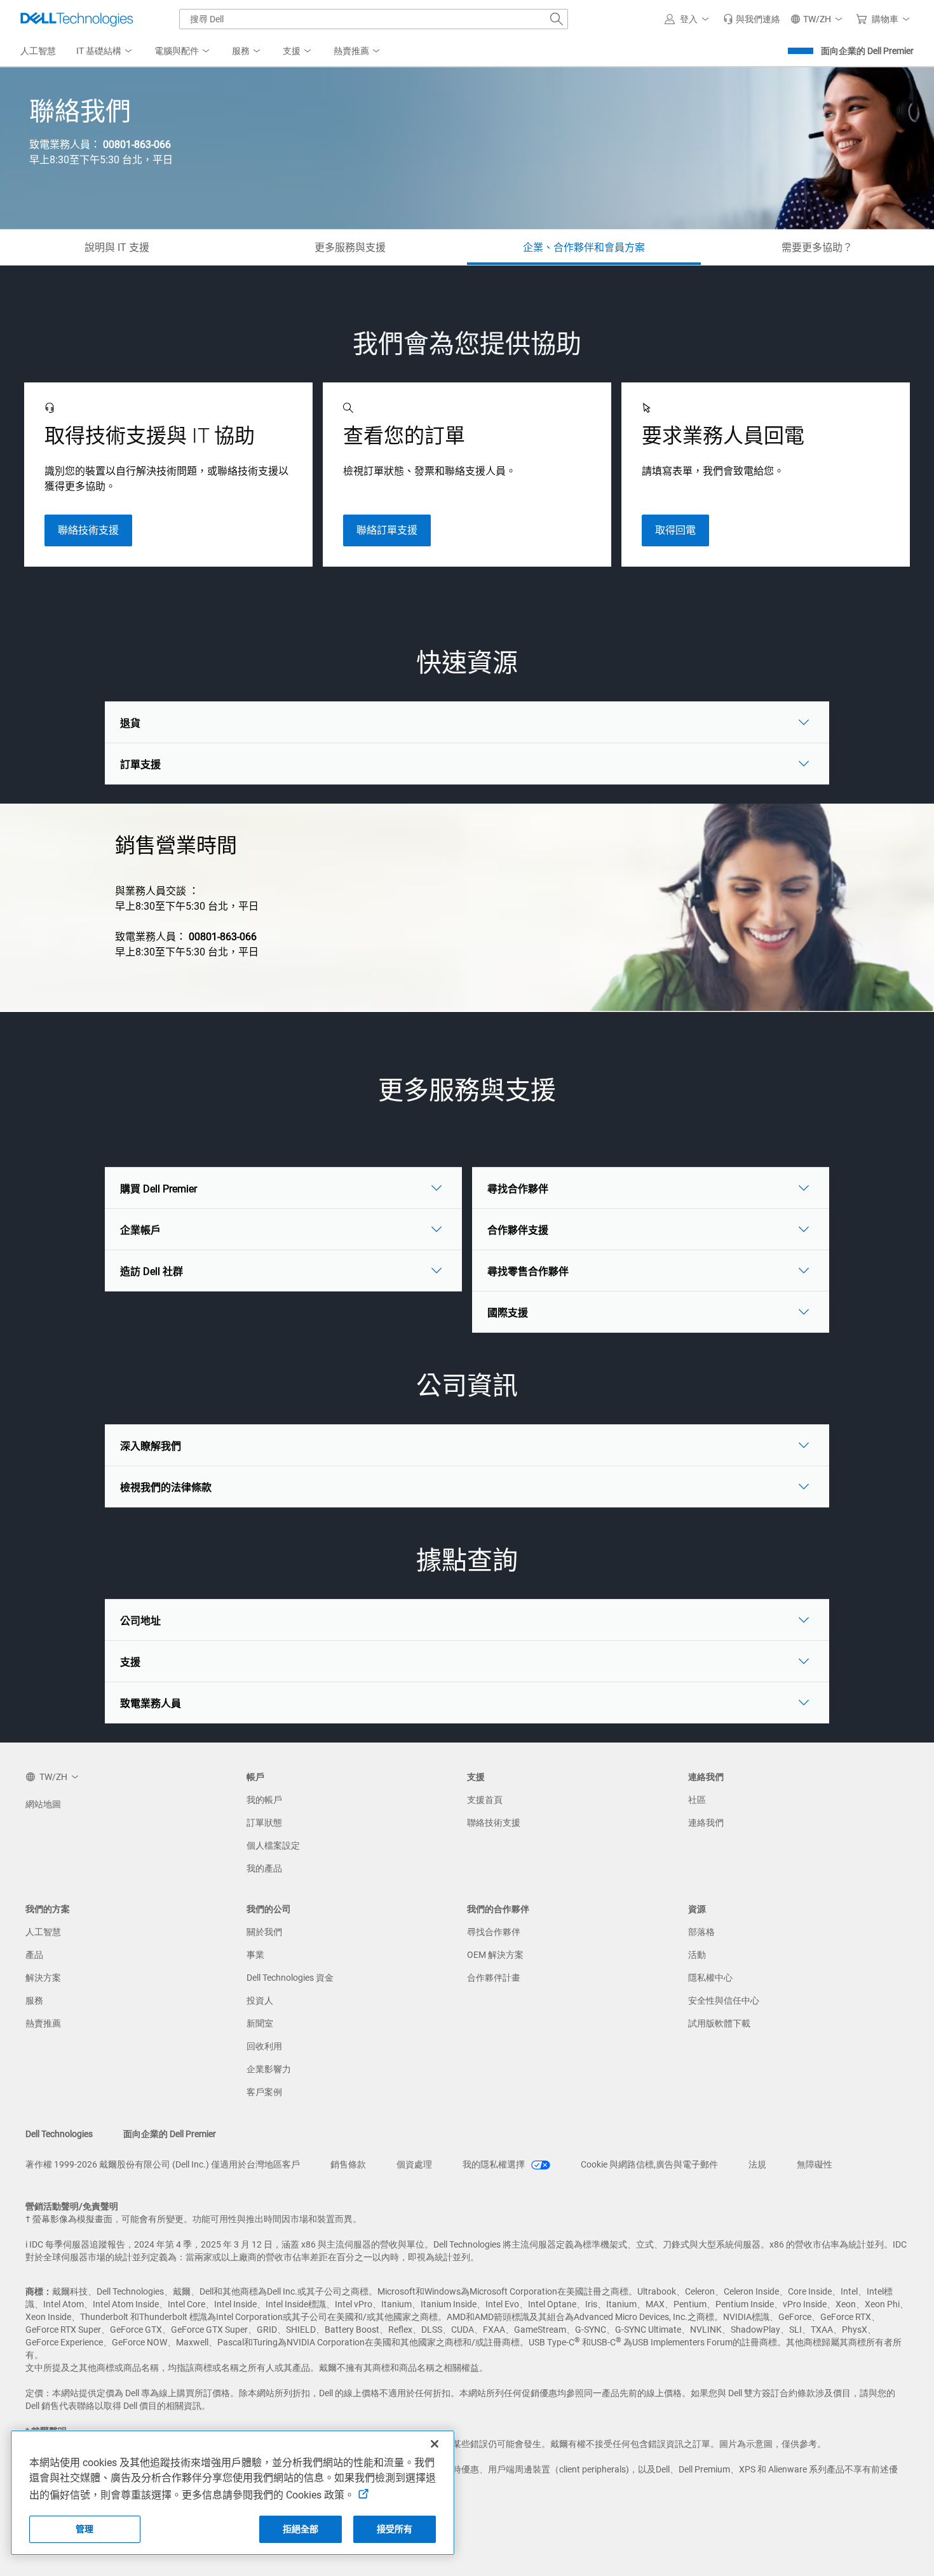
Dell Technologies (59, 2134)
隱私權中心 (710, 1978)
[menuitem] (105, 51)
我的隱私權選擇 (495, 2164)
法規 (757, 2164)
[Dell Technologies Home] (77, 19)
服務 (34, 2000)
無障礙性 (815, 2164)
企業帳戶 (140, 1230)
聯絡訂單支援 (387, 530)
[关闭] (435, 2444)
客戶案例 (264, 2092)
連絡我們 (706, 1823)
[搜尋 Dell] (557, 19)
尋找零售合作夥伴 (528, 1271)
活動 (697, 1955)
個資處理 (414, 2164)
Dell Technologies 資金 (290, 1978)
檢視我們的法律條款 (166, 1487)
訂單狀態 (264, 1823)
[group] (168, 475)
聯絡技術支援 (88, 530)
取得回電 (675, 530)
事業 (255, 1955)
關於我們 (264, 1932)
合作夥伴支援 (518, 1230)
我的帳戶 (264, 1800)
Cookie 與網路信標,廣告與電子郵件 (649, 2164)
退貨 (130, 723)
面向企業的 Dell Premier (867, 51)
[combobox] (374, 19)
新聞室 (260, 2023)
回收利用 (264, 2046)
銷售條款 (348, 2164)
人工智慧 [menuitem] (38, 51)
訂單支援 (140, 765)
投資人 (260, 2000)
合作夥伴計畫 (494, 1978)
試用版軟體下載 (719, 2023)
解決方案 (43, 1978)
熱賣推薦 (43, 2023)
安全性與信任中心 (724, 2000)
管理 (85, 2529)
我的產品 (264, 1868)
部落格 (701, 1932)
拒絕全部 (301, 2529)
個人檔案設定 (273, 1845)
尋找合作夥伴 (518, 1189)
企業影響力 (269, 2069)
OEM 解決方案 (495, 1955)
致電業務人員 (151, 1703)
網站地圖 (43, 1804)
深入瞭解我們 (151, 1446)
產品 (34, 1955)
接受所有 (395, 2529)
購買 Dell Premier (159, 1189)
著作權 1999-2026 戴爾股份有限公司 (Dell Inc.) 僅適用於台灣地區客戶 (163, 2164)
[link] (752, 19)
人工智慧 (43, 1932)
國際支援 (508, 1313)
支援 (130, 1662)
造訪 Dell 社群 (152, 1271)
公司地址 (140, 1621)
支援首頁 (485, 1800)
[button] (689, 19)
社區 (697, 1800)
